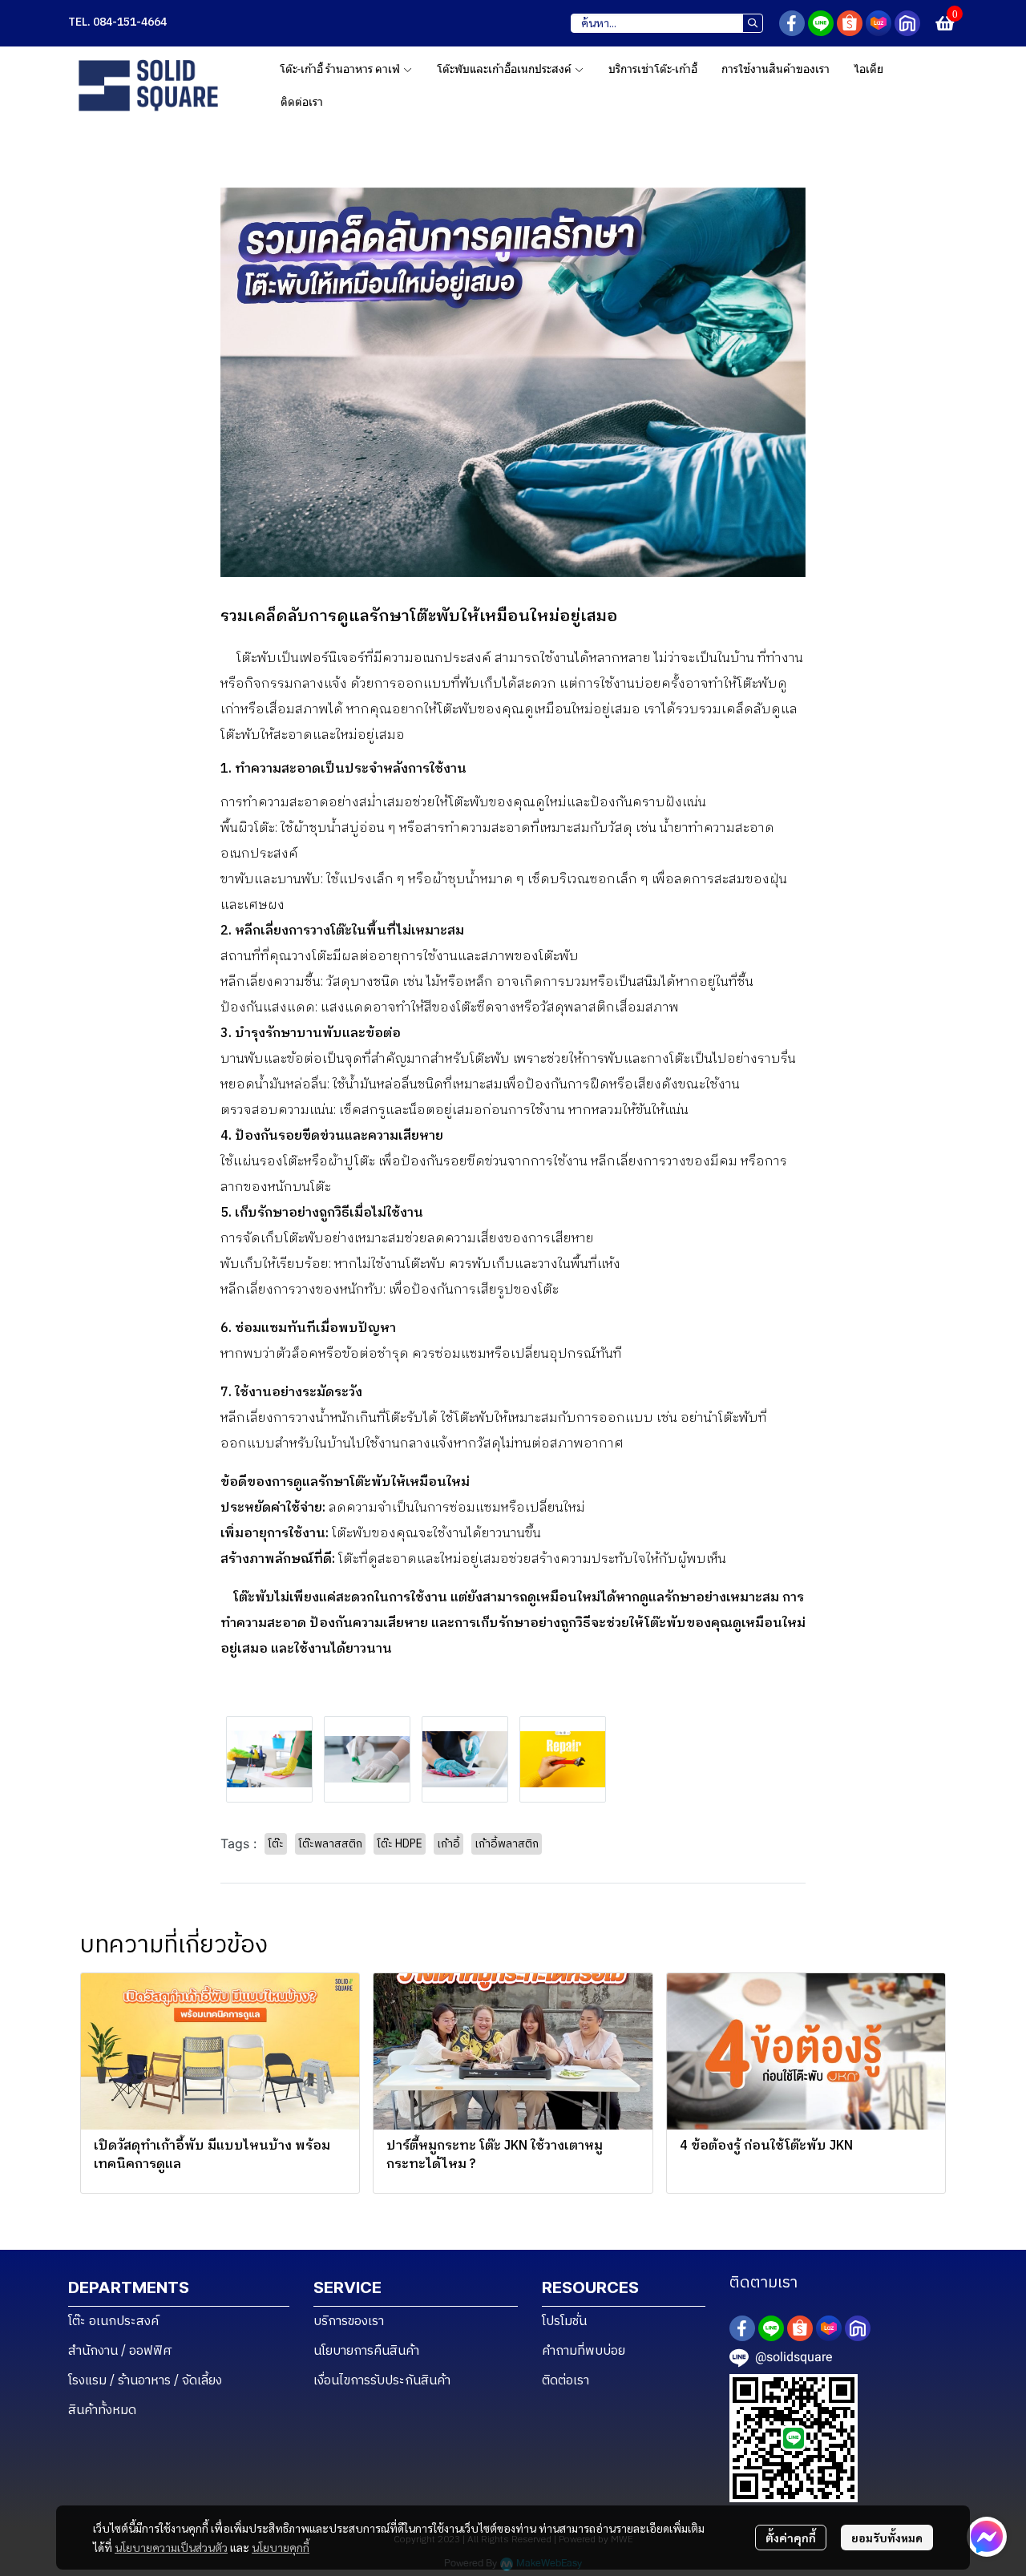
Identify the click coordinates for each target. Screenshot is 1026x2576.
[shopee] (850, 23)
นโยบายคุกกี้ (281, 2547)
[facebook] (792, 23)
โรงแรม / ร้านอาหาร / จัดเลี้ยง (145, 2381)
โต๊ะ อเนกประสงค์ (113, 2322)
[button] (667, 23)
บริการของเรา (349, 2322)
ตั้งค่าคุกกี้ (791, 2538)
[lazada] (879, 23)
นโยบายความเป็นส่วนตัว (171, 2547)
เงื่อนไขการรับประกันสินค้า (382, 2381)
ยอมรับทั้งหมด (887, 2538)
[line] (821, 23)
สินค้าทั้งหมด (102, 2410)
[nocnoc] (907, 23)
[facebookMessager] (987, 2537)
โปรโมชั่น (564, 2322)
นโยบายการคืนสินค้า (366, 2351)
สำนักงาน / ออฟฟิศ (120, 2351)
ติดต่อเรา (566, 2381)
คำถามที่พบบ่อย (584, 2351)
